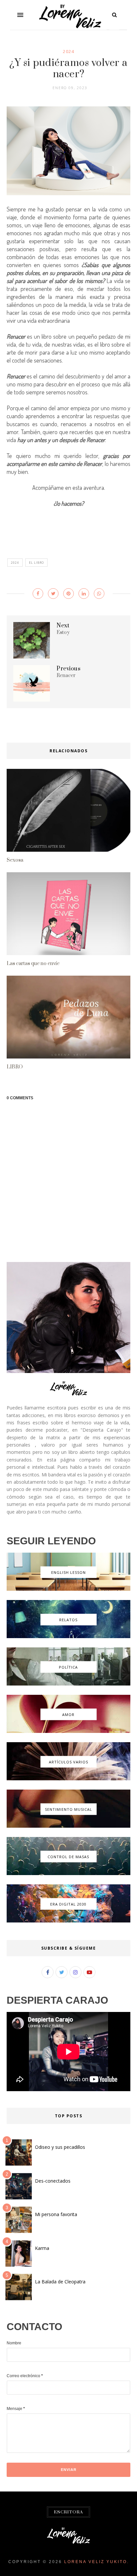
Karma (42, 2248)
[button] (20, 15)
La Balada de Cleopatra (60, 2282)
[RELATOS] (68, 1636)
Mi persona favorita (56, 2214)
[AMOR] (68, 1731)
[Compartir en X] (53, 594)
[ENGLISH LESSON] (68, 1589)
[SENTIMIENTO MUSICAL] (68, 1826)
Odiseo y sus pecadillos (60, 2147)
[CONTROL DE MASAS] (68, 1873)
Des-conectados (53, 2181)
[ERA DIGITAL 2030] (68, 1921)
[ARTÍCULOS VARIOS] (68, 1779)
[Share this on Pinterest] (68, 594)
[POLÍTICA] (68, 1684)
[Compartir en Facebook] (38, 594)
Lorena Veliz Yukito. (97, 2562)
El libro (36, 563)
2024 (68, 51)
